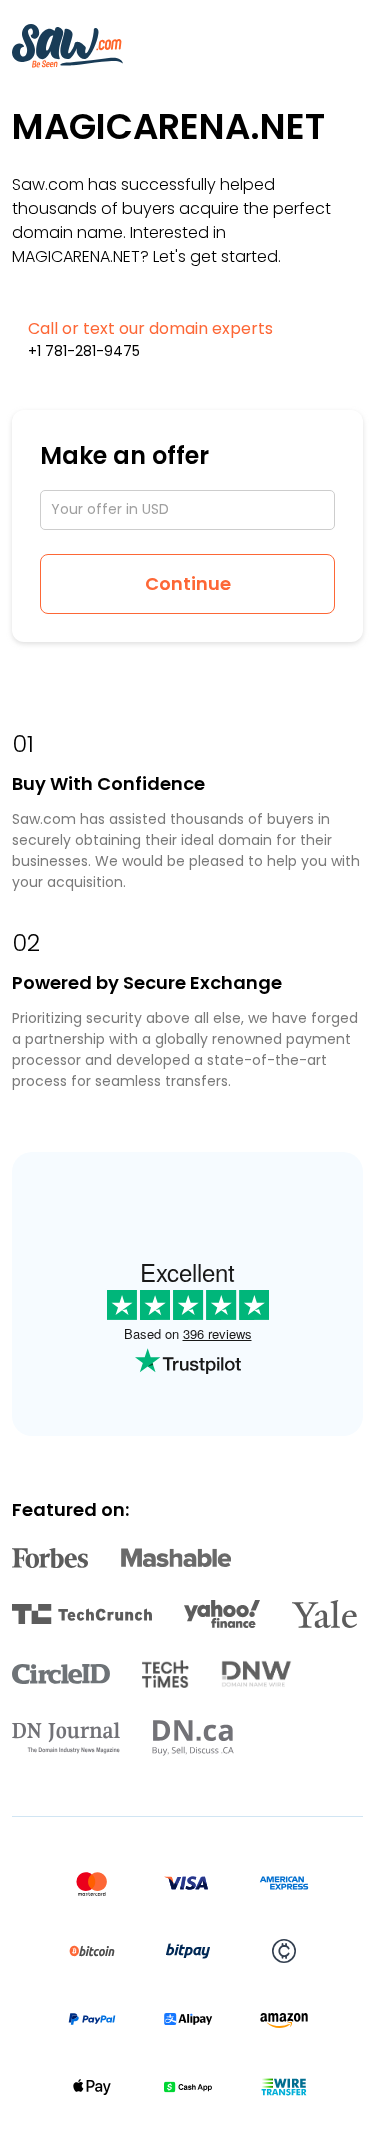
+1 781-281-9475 (84, 351)
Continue (188, 583)
